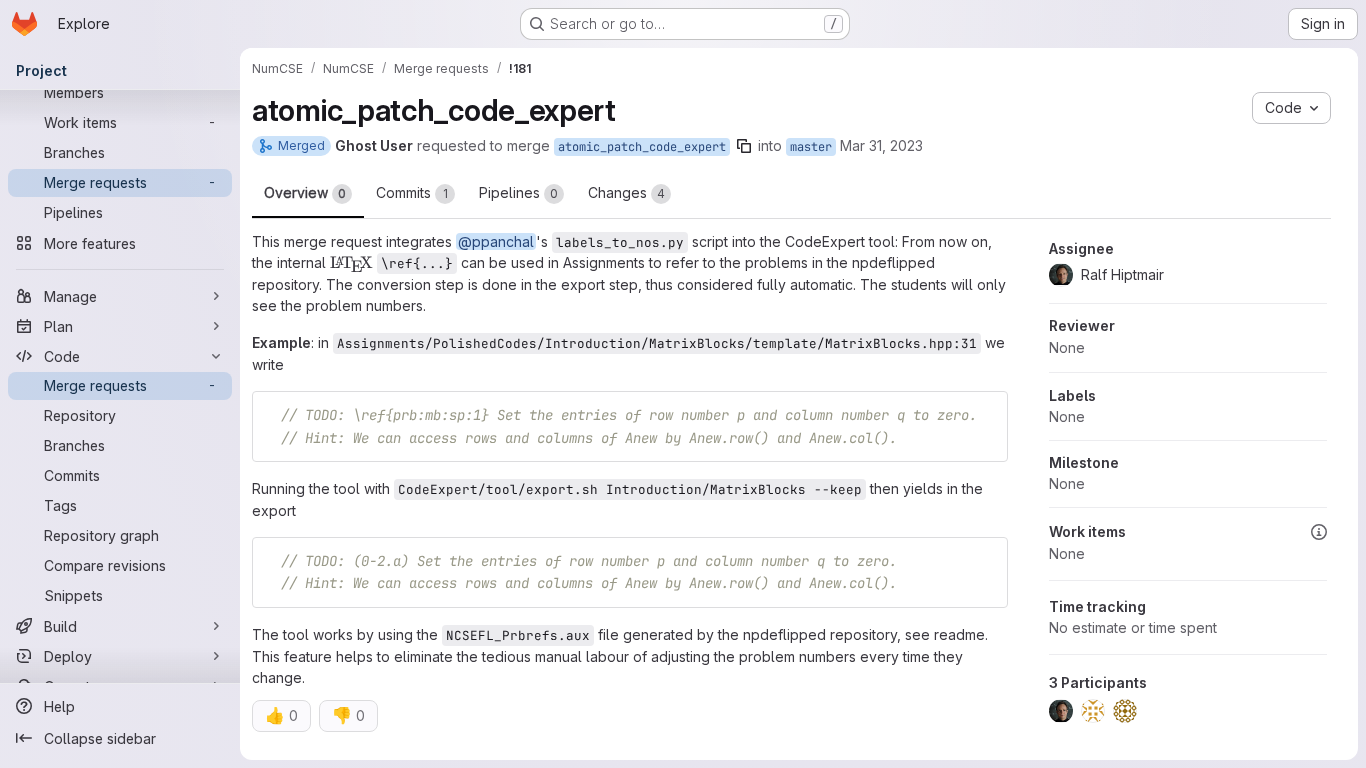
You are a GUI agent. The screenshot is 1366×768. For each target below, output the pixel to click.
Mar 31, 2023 (881, 145)
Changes (626, 192)
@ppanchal (496, 241)
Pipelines (518, 192)
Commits (412, 192)
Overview (305, 192)
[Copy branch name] (744, 146)
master (811, 147)
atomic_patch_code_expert (642, 147)
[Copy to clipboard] (984, 415)
